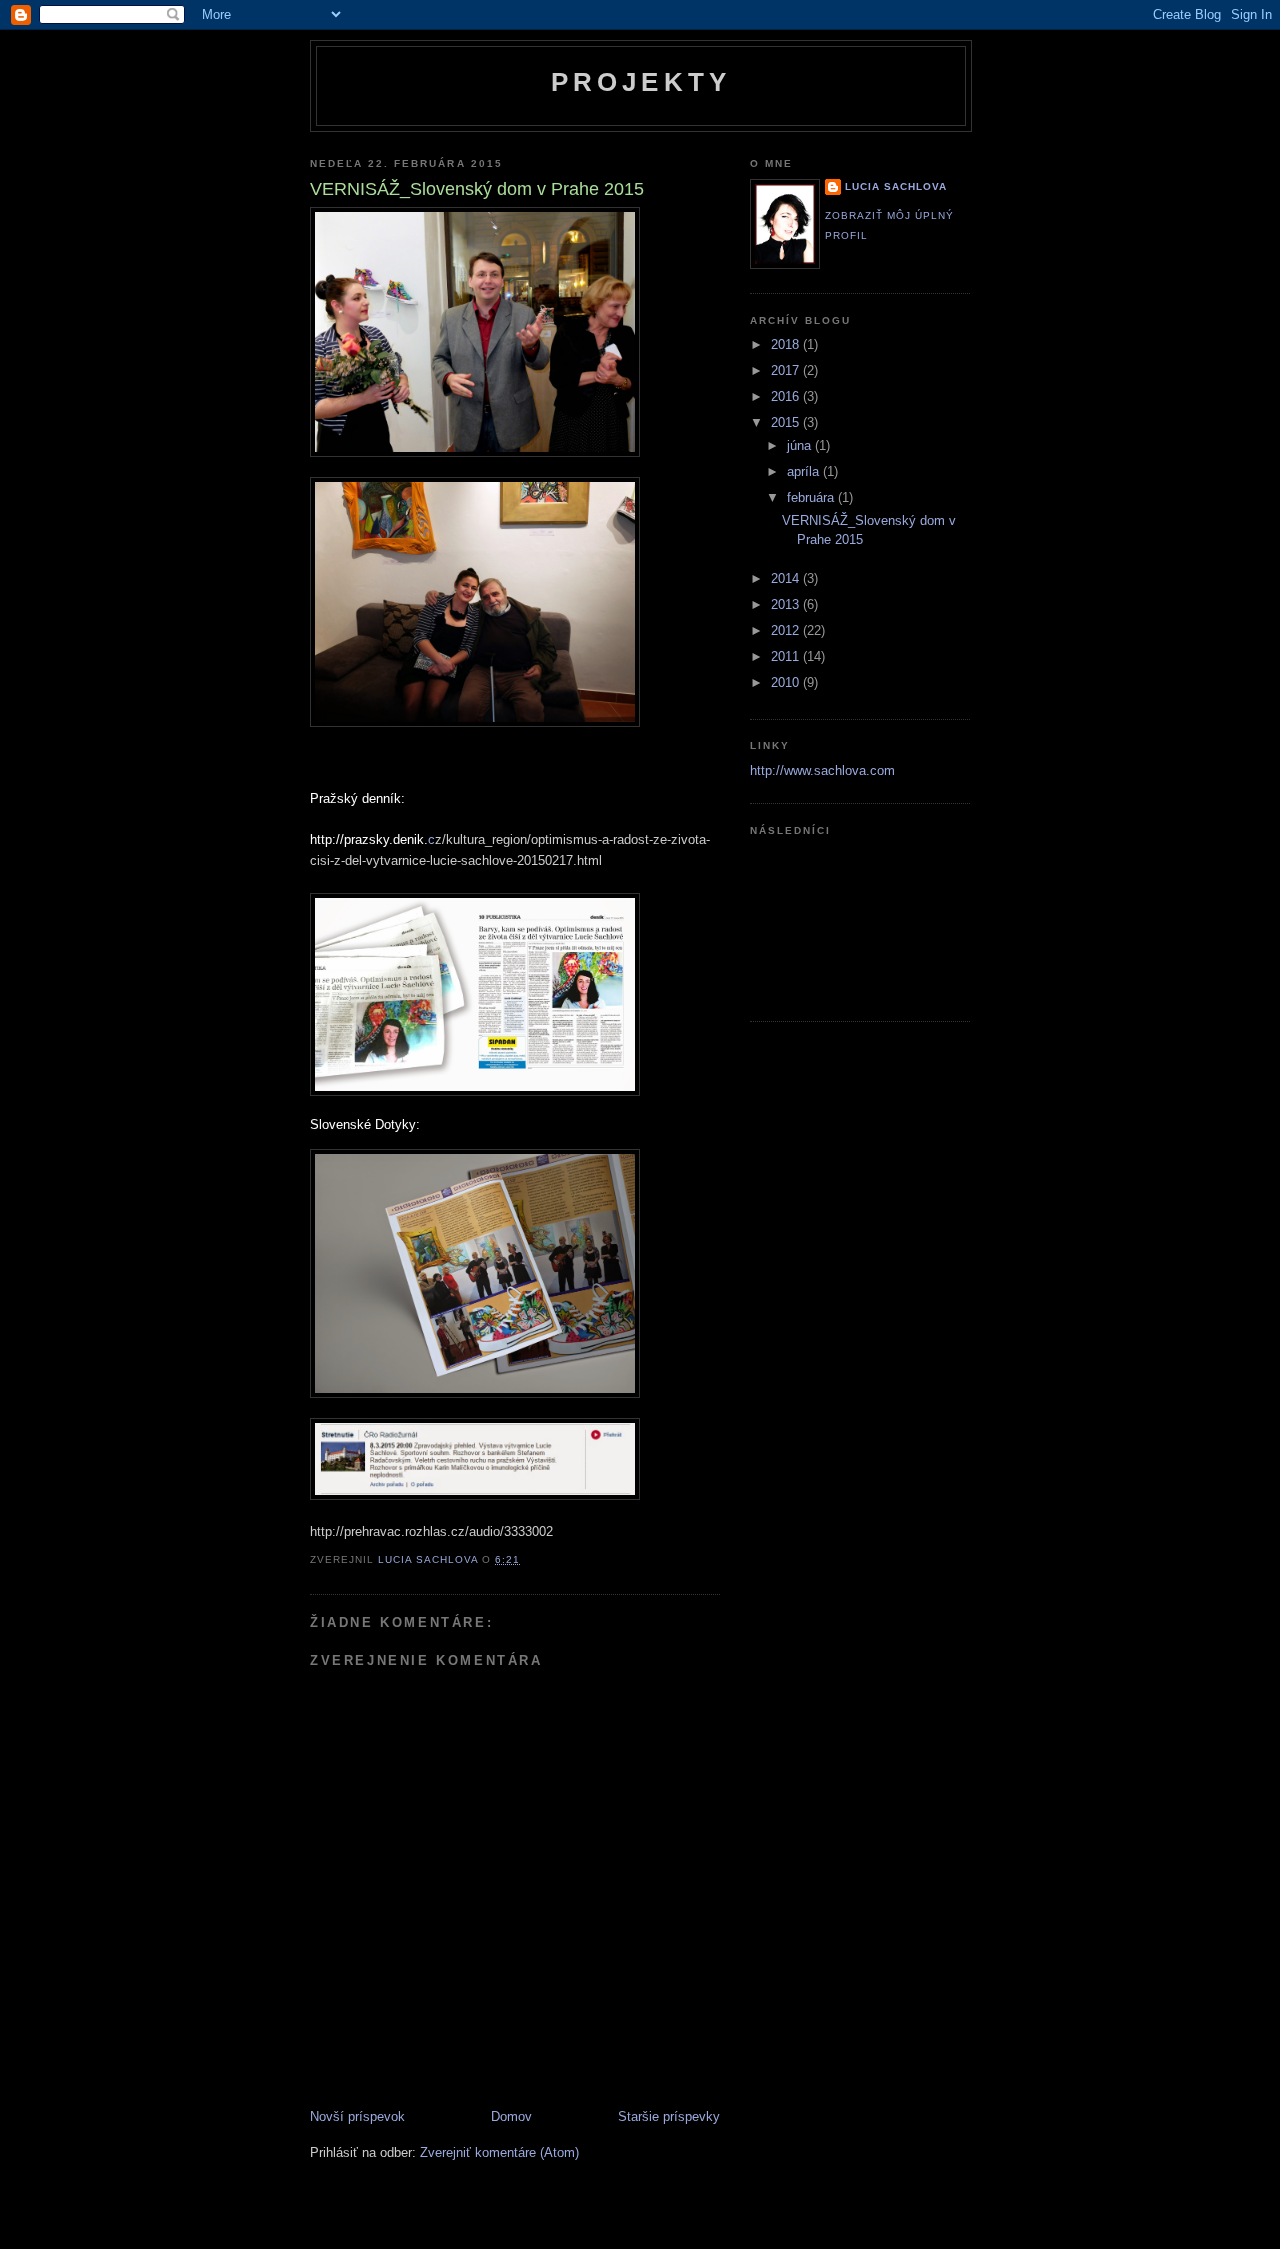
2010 (787, 682)
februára (812, 497)
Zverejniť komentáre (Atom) (499, 2152)
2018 (787, 344)
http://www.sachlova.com (822, 770)
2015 (787, 422)
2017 (787, 370)
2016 (787, 396)
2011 (787, 656)
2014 (787, 578)
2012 (787, 630)
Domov (511, 2116)
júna (801, 445)
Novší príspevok (357, 2116)
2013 (787, 604)
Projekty (641, 82)
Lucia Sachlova (896, 186)
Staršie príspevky (669, 2116)
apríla (805, 471)
